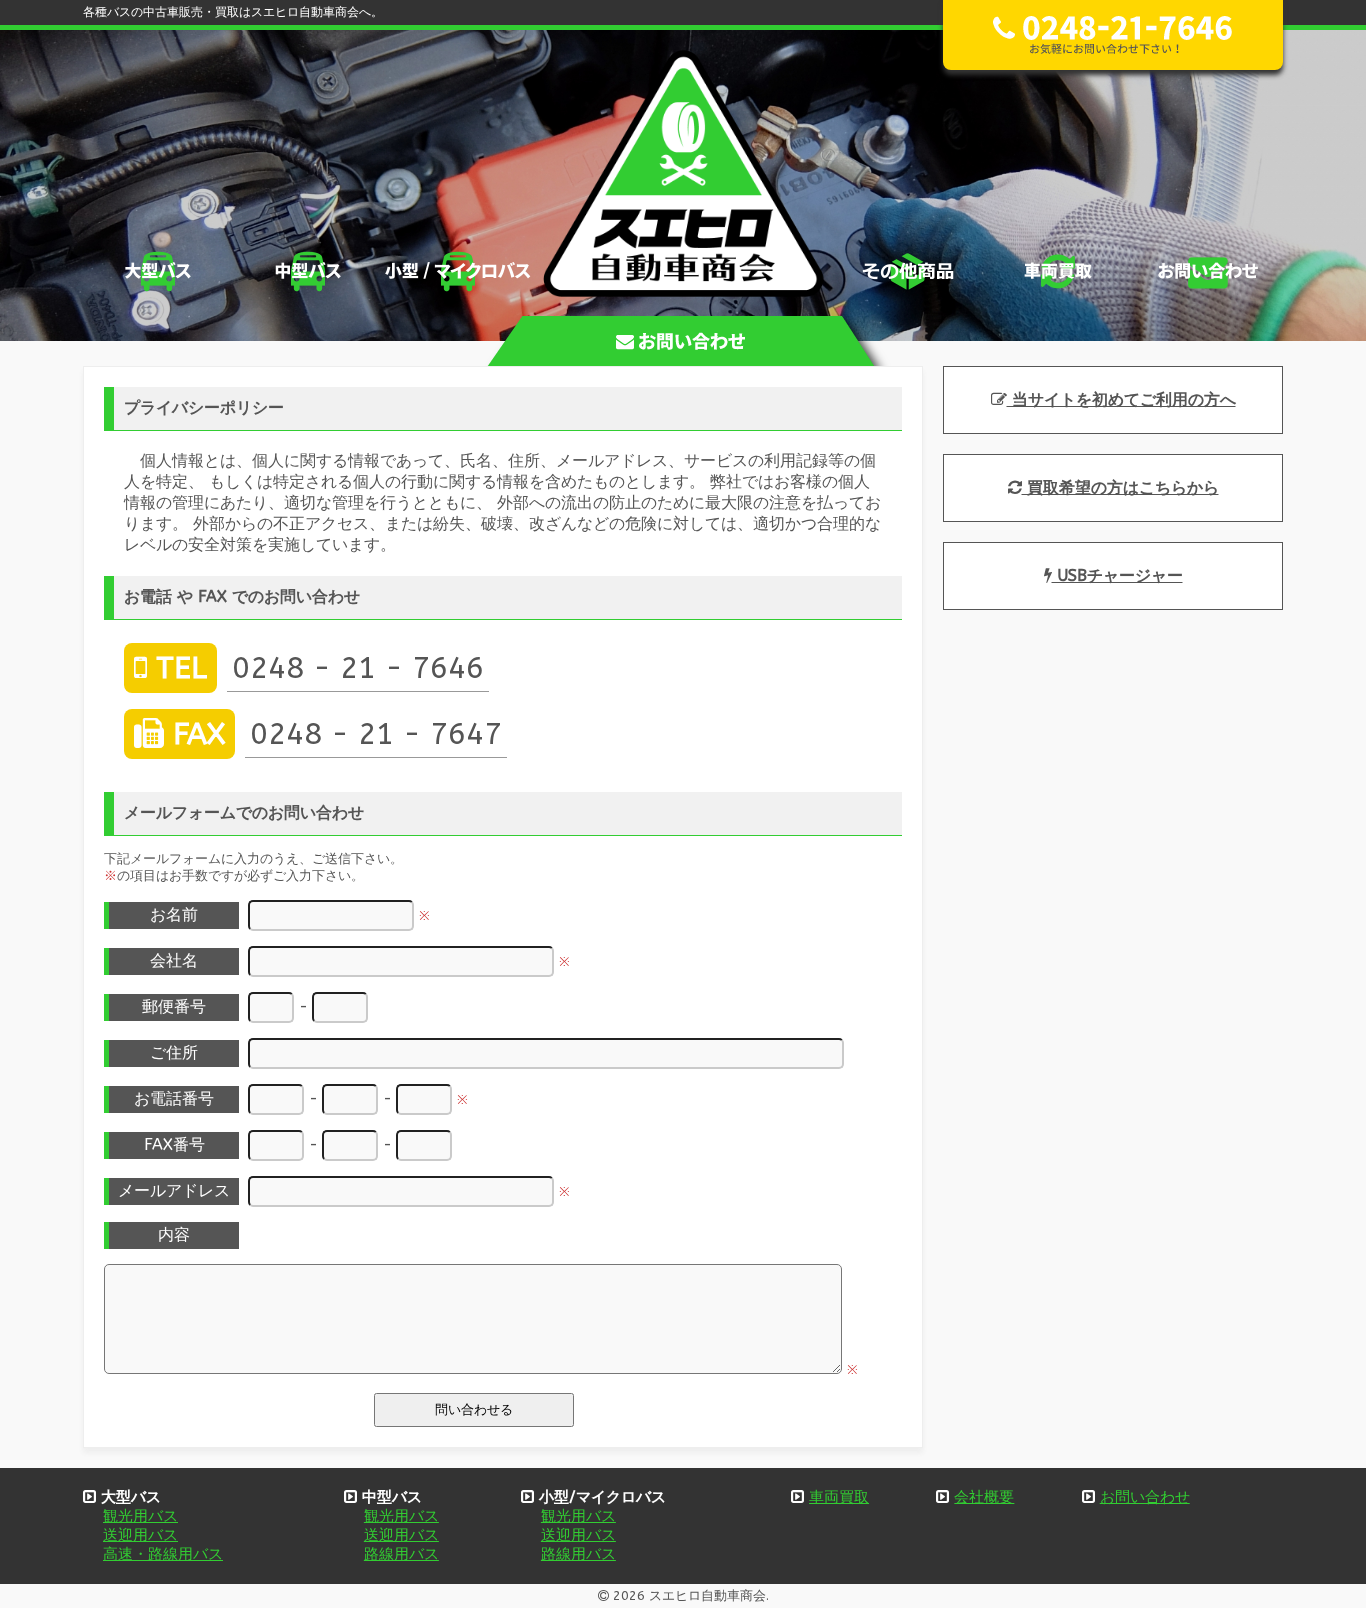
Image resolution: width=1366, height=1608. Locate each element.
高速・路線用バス (163, 1554)
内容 (174, 1234)
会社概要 (984, 1497)
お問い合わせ (1145, 1497)
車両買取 (839, 1497)
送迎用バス (140, 1535)
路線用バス (401, 1554)
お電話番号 (174, 1098)
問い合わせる (474, 1409)
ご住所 (174, 1052)
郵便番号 (174, 1006)
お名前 (174, 914)
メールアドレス (174, 1190)
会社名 (174, 960)
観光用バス (140, 1516)
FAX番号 (174, 1144)
